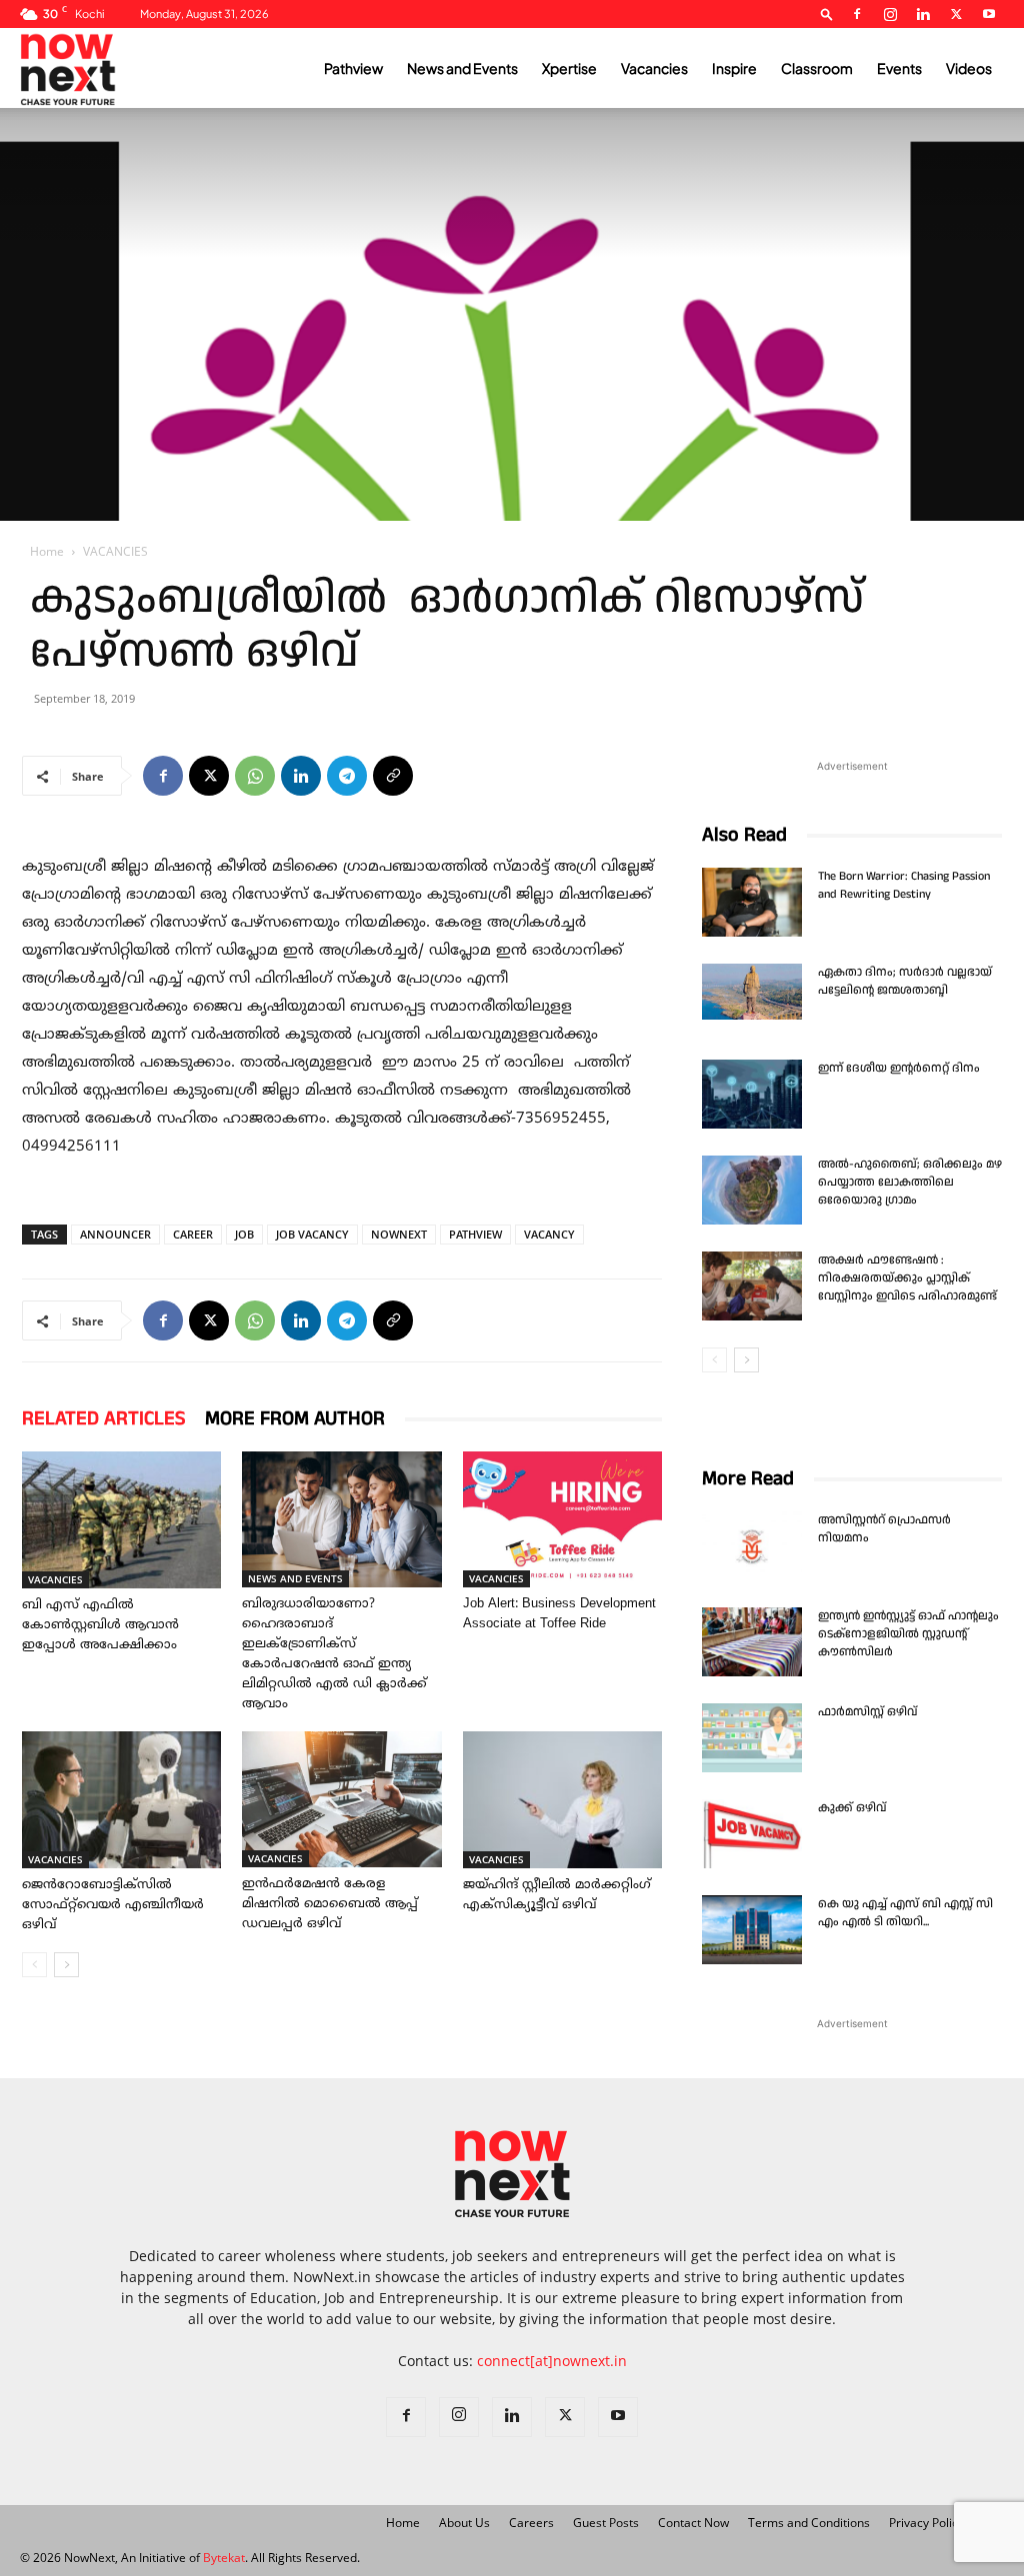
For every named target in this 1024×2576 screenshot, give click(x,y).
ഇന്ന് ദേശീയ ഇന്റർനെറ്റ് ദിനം (899, 1068)
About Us (464, 2523)
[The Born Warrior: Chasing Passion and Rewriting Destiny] (752, 902)
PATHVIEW (475, 1234)
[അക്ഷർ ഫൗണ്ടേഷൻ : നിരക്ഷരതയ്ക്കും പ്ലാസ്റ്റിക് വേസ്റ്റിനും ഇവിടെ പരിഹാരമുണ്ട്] (752, 1286)
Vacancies (654, 68)
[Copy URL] (393, 776)
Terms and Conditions (809, 2523)
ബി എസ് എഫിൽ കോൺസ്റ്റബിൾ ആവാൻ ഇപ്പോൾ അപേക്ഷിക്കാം (100, 1625)
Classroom (817, 68)
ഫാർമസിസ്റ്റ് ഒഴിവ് (867, 1712)
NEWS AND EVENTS (295, 1578)
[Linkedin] (923, 14)
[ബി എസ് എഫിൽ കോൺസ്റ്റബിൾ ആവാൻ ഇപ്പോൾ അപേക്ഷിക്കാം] (121, 1520)
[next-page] (66, 1965)
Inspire (734, 68)
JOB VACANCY (312, 1234)
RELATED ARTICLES (103, 1418)
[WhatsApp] (255, 776)
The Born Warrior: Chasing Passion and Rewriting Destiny (904, 885)
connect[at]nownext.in (552, 2361)
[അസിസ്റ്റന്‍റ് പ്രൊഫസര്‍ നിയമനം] (752, 1546)
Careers (531, 2523)
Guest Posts (606, 2523)
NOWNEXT (399, 1234)
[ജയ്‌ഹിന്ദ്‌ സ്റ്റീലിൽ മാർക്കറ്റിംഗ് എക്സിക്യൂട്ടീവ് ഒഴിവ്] (562, 1800)
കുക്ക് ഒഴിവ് (853, 1808)
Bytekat (224, 2558)
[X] (956, 14)
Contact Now (693, 2523)
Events (899, 68)
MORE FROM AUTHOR (295, 1418)
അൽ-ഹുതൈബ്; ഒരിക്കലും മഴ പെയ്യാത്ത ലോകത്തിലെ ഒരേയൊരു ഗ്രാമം (910, 1182)
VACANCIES (55, 1579)
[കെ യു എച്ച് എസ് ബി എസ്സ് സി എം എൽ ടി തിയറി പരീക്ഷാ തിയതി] (752, 1930)
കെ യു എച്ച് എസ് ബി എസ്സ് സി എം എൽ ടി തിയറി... (905, 1913)
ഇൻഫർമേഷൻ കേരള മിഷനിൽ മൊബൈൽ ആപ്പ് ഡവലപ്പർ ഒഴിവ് (330, 1904)
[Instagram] (890, 14)
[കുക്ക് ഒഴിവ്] (752, 1834)
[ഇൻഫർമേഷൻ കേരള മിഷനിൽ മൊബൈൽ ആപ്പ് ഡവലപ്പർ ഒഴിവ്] (341, 1799)
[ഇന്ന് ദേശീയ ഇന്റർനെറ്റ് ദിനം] (752, 1094)
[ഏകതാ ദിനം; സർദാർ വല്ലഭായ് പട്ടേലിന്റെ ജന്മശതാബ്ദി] (752, 992)
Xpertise (569, 68)
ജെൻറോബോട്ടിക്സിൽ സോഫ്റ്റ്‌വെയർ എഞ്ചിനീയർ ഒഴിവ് (113, 1905)
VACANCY (549, 1234)
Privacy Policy (926, 2523)
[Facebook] (857, 14)
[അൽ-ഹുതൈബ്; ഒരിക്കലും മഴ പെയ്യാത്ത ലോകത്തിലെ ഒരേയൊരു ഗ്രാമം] (752, 1190)
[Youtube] (989, 14)
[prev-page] (34, 1965)
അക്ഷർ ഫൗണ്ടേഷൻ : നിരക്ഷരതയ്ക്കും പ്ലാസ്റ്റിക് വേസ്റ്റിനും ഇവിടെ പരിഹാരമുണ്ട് (907, 1278)
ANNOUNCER (115, 1234)
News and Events (462, 68)
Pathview (353, 68)
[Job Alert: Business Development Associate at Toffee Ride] (562, 1519)
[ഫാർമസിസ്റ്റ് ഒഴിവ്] (752, 1738)
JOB (244, 1234)
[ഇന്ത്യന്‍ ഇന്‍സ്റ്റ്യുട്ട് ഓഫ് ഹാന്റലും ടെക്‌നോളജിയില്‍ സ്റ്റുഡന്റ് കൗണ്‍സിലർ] (752, 1642)
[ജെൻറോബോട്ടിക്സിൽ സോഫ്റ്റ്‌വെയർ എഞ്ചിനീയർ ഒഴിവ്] (121, 1800)
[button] (827, 13)
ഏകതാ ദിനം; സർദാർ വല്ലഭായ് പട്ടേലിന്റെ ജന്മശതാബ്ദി (905, 981)
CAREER (193, 1234)
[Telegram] (347, 776)
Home (47, 551)
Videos (969, 68)
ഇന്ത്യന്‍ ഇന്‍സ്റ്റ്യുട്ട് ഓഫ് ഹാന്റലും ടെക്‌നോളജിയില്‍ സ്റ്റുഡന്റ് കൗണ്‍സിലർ (908, 1634)
